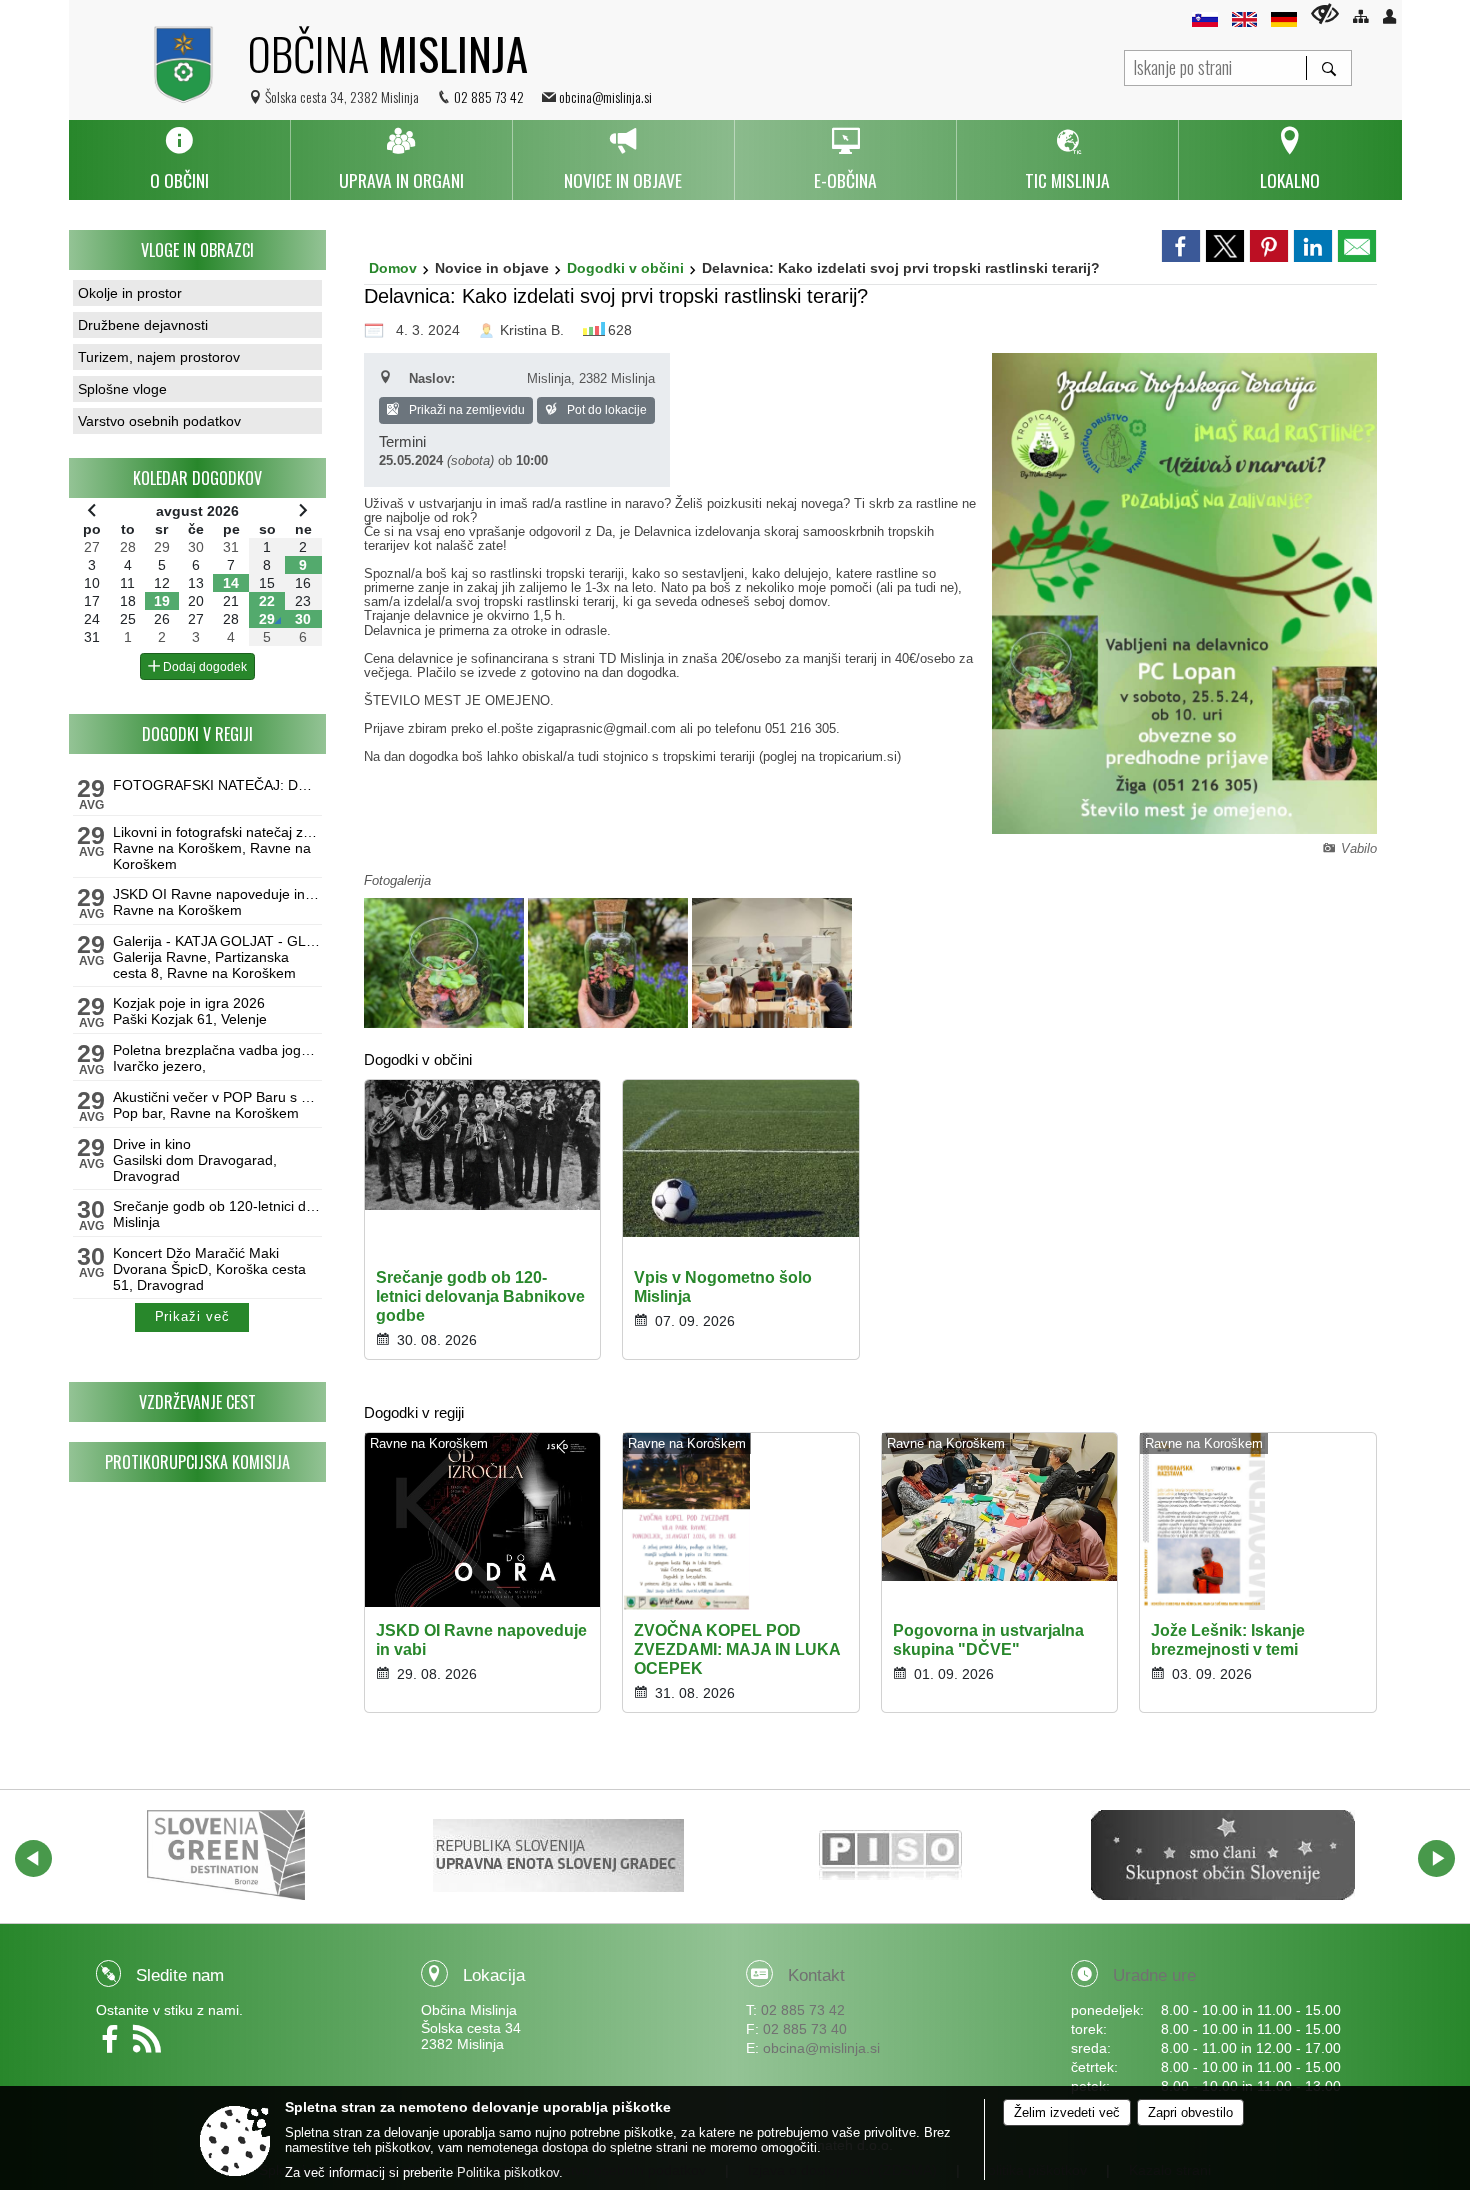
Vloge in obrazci (197, 250)
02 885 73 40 (805, 2029)
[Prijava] (1389, 16)
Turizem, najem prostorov (159, 357)
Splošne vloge (122, 389)
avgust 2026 (197, 511)
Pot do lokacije (605, 410)
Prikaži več (192, 1317)
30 (303, 619)
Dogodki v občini (625, 268)
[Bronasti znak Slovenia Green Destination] (226, 1855)
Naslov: (432, 378)
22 (267, 601)
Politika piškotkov (508, 2172)
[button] (33, 1858)
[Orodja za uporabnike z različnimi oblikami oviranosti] (1325, 13)
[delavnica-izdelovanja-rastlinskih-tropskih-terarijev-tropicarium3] (772, 963)
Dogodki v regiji (197, 734)
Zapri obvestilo (1190, 2112)
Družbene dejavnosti (143, 325)
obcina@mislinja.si (605, 96)
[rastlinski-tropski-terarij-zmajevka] (610, 963)
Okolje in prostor (130, 293)
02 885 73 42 (489, 96)
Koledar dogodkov (197, 478)
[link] (1181, 246)
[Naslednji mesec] (303, 510)
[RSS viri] (149, 2046)
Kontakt (816, 1975)
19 (162, 601)
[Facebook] (114, 2046)
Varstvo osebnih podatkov (159, 421)
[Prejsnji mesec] (92, 510)
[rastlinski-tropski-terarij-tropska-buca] (446, 963)
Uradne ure (1154, 1975)
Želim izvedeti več (1067, 2112)
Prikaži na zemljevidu (465, 410)
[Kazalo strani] (1360, 16)
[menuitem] (179, 160)
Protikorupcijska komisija (197, 1462)
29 (267, 619)
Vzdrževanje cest (197, 1402)
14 (231, 583)
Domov (393, 268)
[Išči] (1328, 68)
